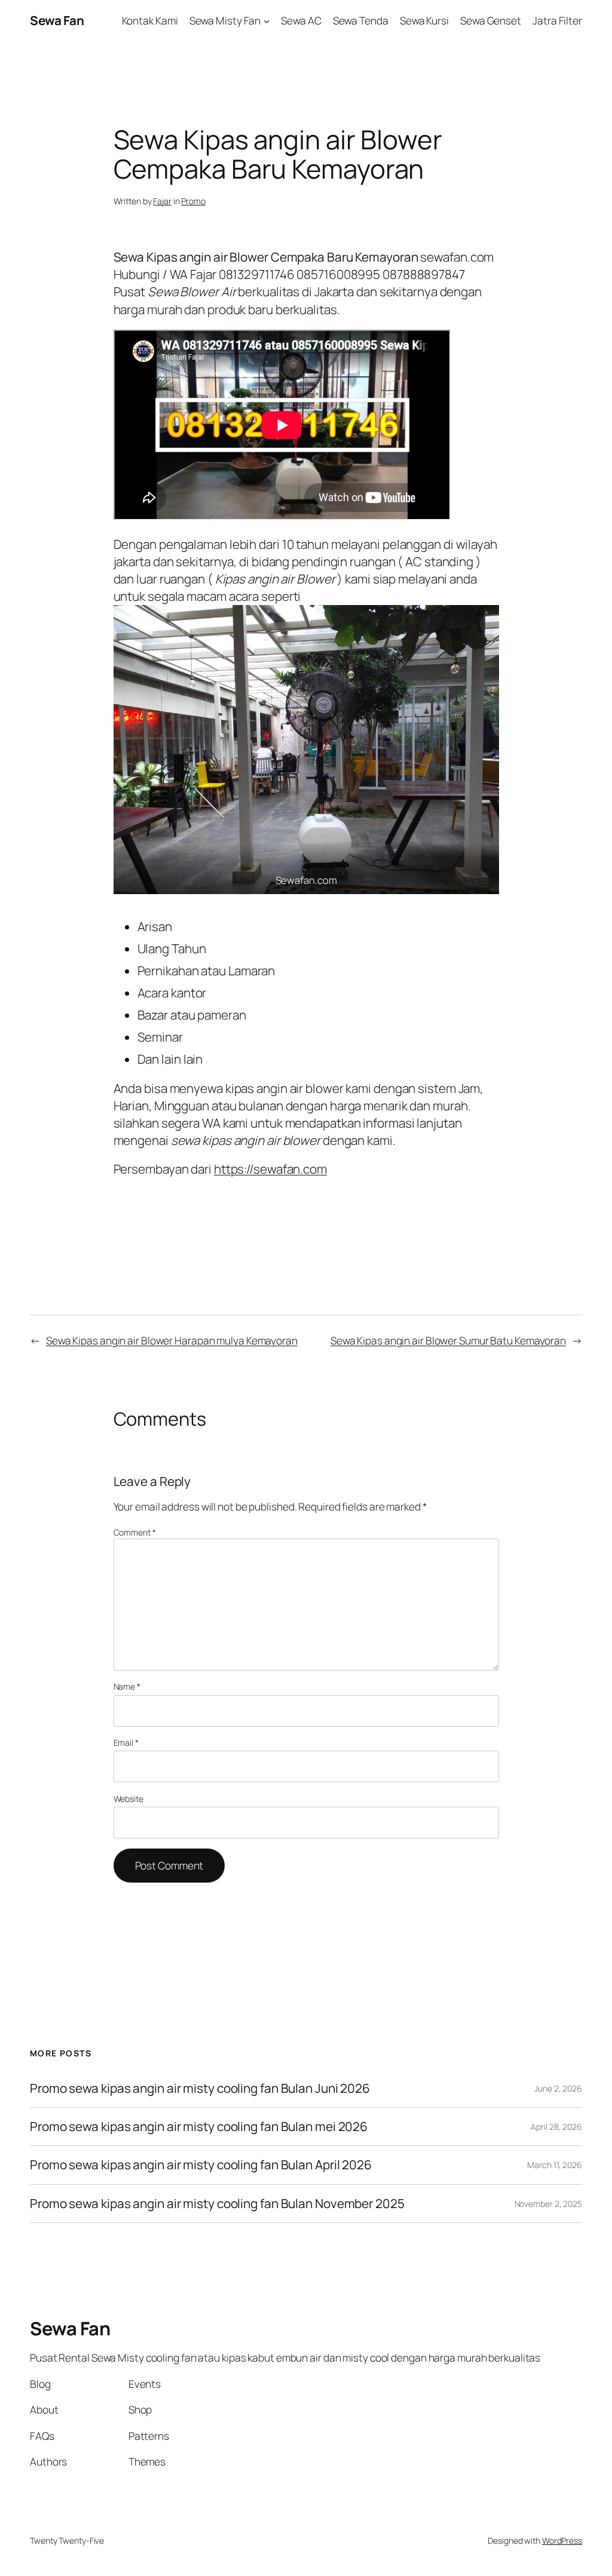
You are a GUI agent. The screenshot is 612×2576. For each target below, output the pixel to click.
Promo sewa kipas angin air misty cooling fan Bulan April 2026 (201, 2165)
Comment (135, 1532)
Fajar (162, 201)
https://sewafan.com (270, 1169)
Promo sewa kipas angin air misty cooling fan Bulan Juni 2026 (200, 2088)
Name (127, 1686)
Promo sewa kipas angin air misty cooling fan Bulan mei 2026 (200, 2127)
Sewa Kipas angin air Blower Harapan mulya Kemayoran (172, 1340)
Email (126, 1743)
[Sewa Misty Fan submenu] (267, 20)
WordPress (562, 2540)
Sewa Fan (57, 20)
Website (128, 1799)
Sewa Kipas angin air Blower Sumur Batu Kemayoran (448, 1340)
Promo (193, 201)
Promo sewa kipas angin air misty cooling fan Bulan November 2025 (217, 2204)
